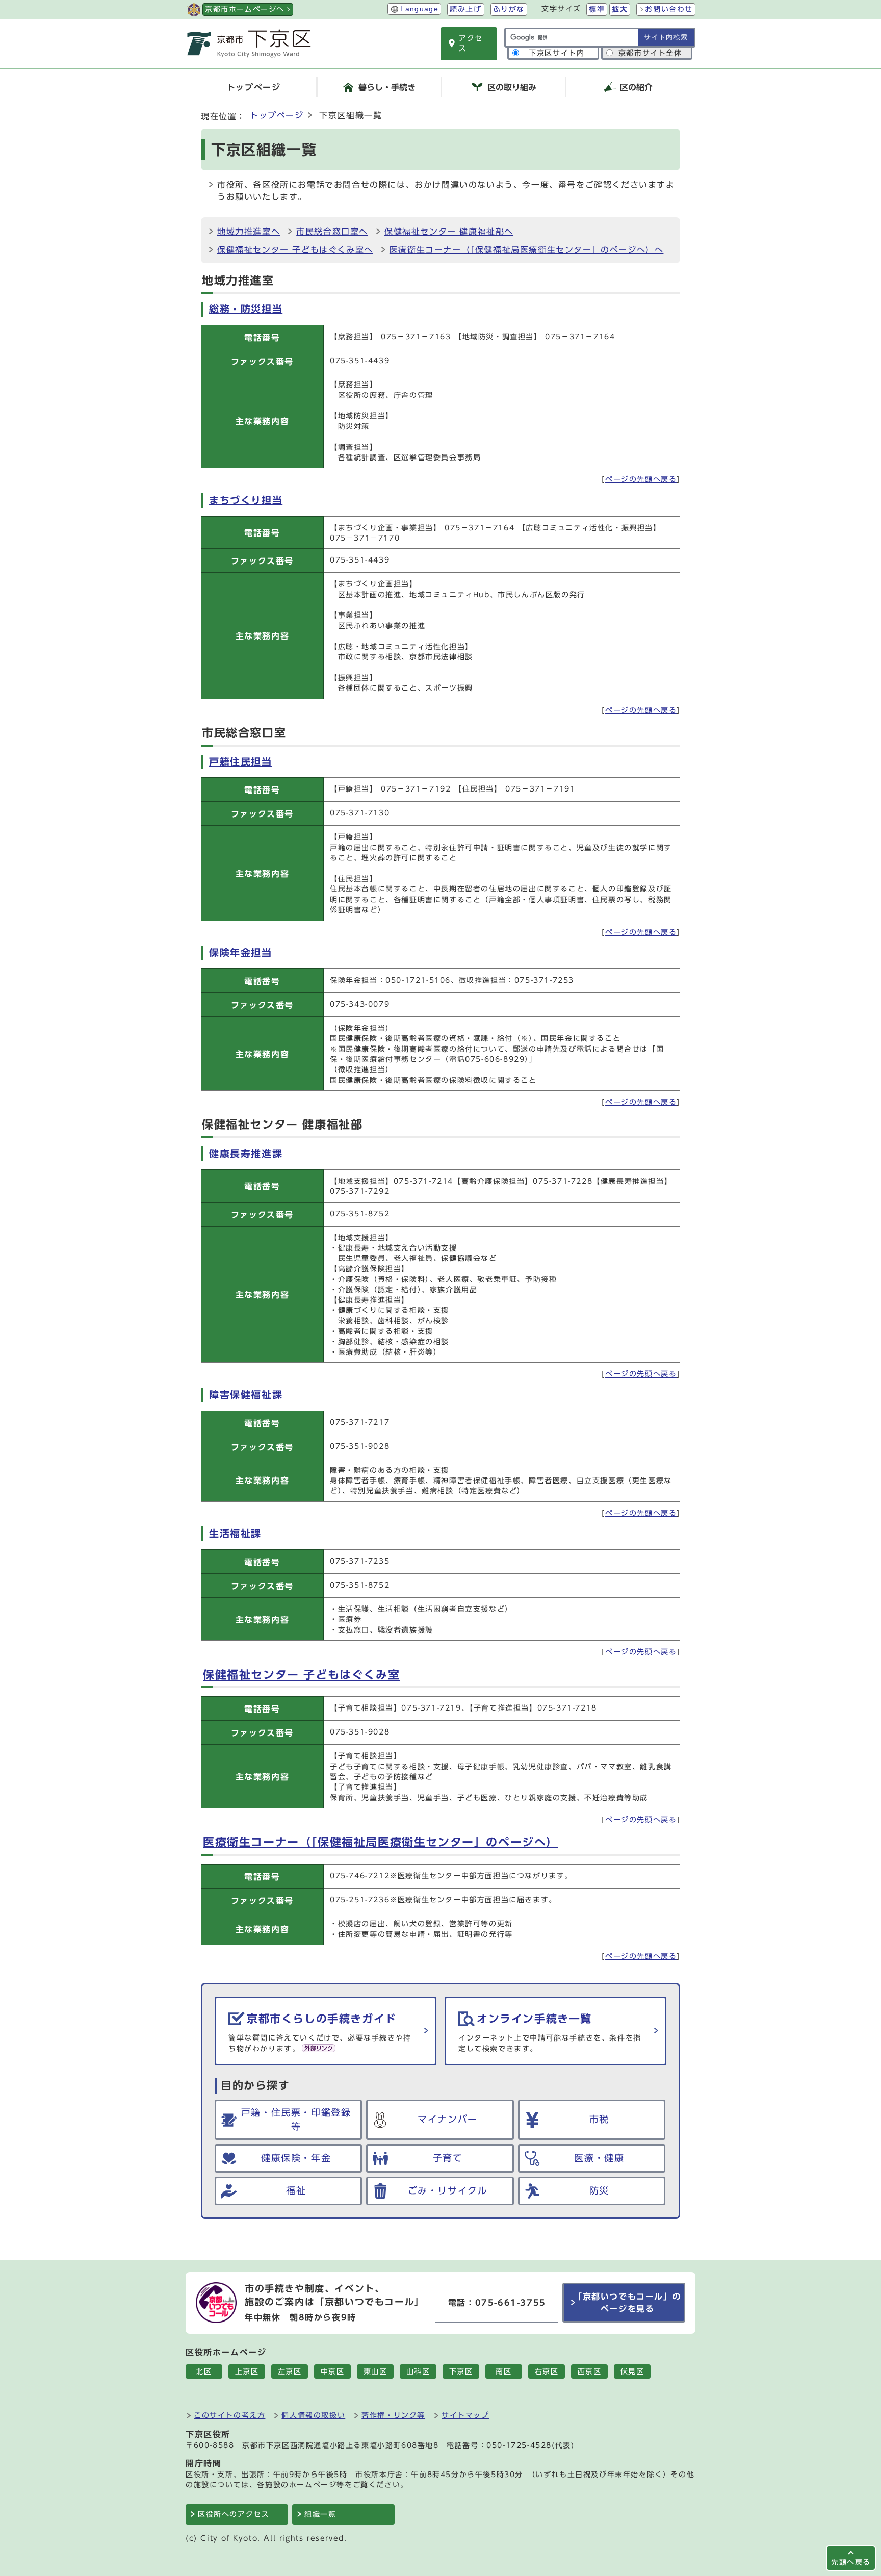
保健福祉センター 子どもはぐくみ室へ (295, 250)
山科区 (418, 2371)
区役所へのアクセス (234, 2514)
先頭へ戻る (851, 2562)
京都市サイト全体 (650, 53)
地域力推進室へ (249, 232)
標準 (597, 9)
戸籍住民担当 (241, 762)
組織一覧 (320, 2514)
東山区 (375, 2371)
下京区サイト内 (556, 53)
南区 (503, 2371)
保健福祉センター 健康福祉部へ (449, 232)
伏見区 (632, 2371)
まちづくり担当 (246, 500)
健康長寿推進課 (246, 1153)
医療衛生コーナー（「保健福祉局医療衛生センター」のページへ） (381, 1842)
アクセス (471, 43)
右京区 (547, 2371)
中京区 (333, 2371)
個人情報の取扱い (313, 2415)
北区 (204, 2371)
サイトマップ (465, 2415)
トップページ (277, 115)
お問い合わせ (669, 9)
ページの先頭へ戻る (641, 479)
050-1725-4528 (519, 2445)
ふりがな (509, 9)
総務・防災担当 (246, 309)
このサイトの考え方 (229, 2415)
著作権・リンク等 (393, 2415)
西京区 (590, 2371)
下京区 (461, 2371)
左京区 (290, 2371)
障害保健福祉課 (246, 1395)
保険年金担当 (241, 952)
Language (419, 9)
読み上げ (465, 9)
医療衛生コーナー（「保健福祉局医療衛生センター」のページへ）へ (527, 250)
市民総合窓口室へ (332, 232)
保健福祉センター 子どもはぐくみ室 (301, 1675)
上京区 (247, 2371)
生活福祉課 (235, 1533)
